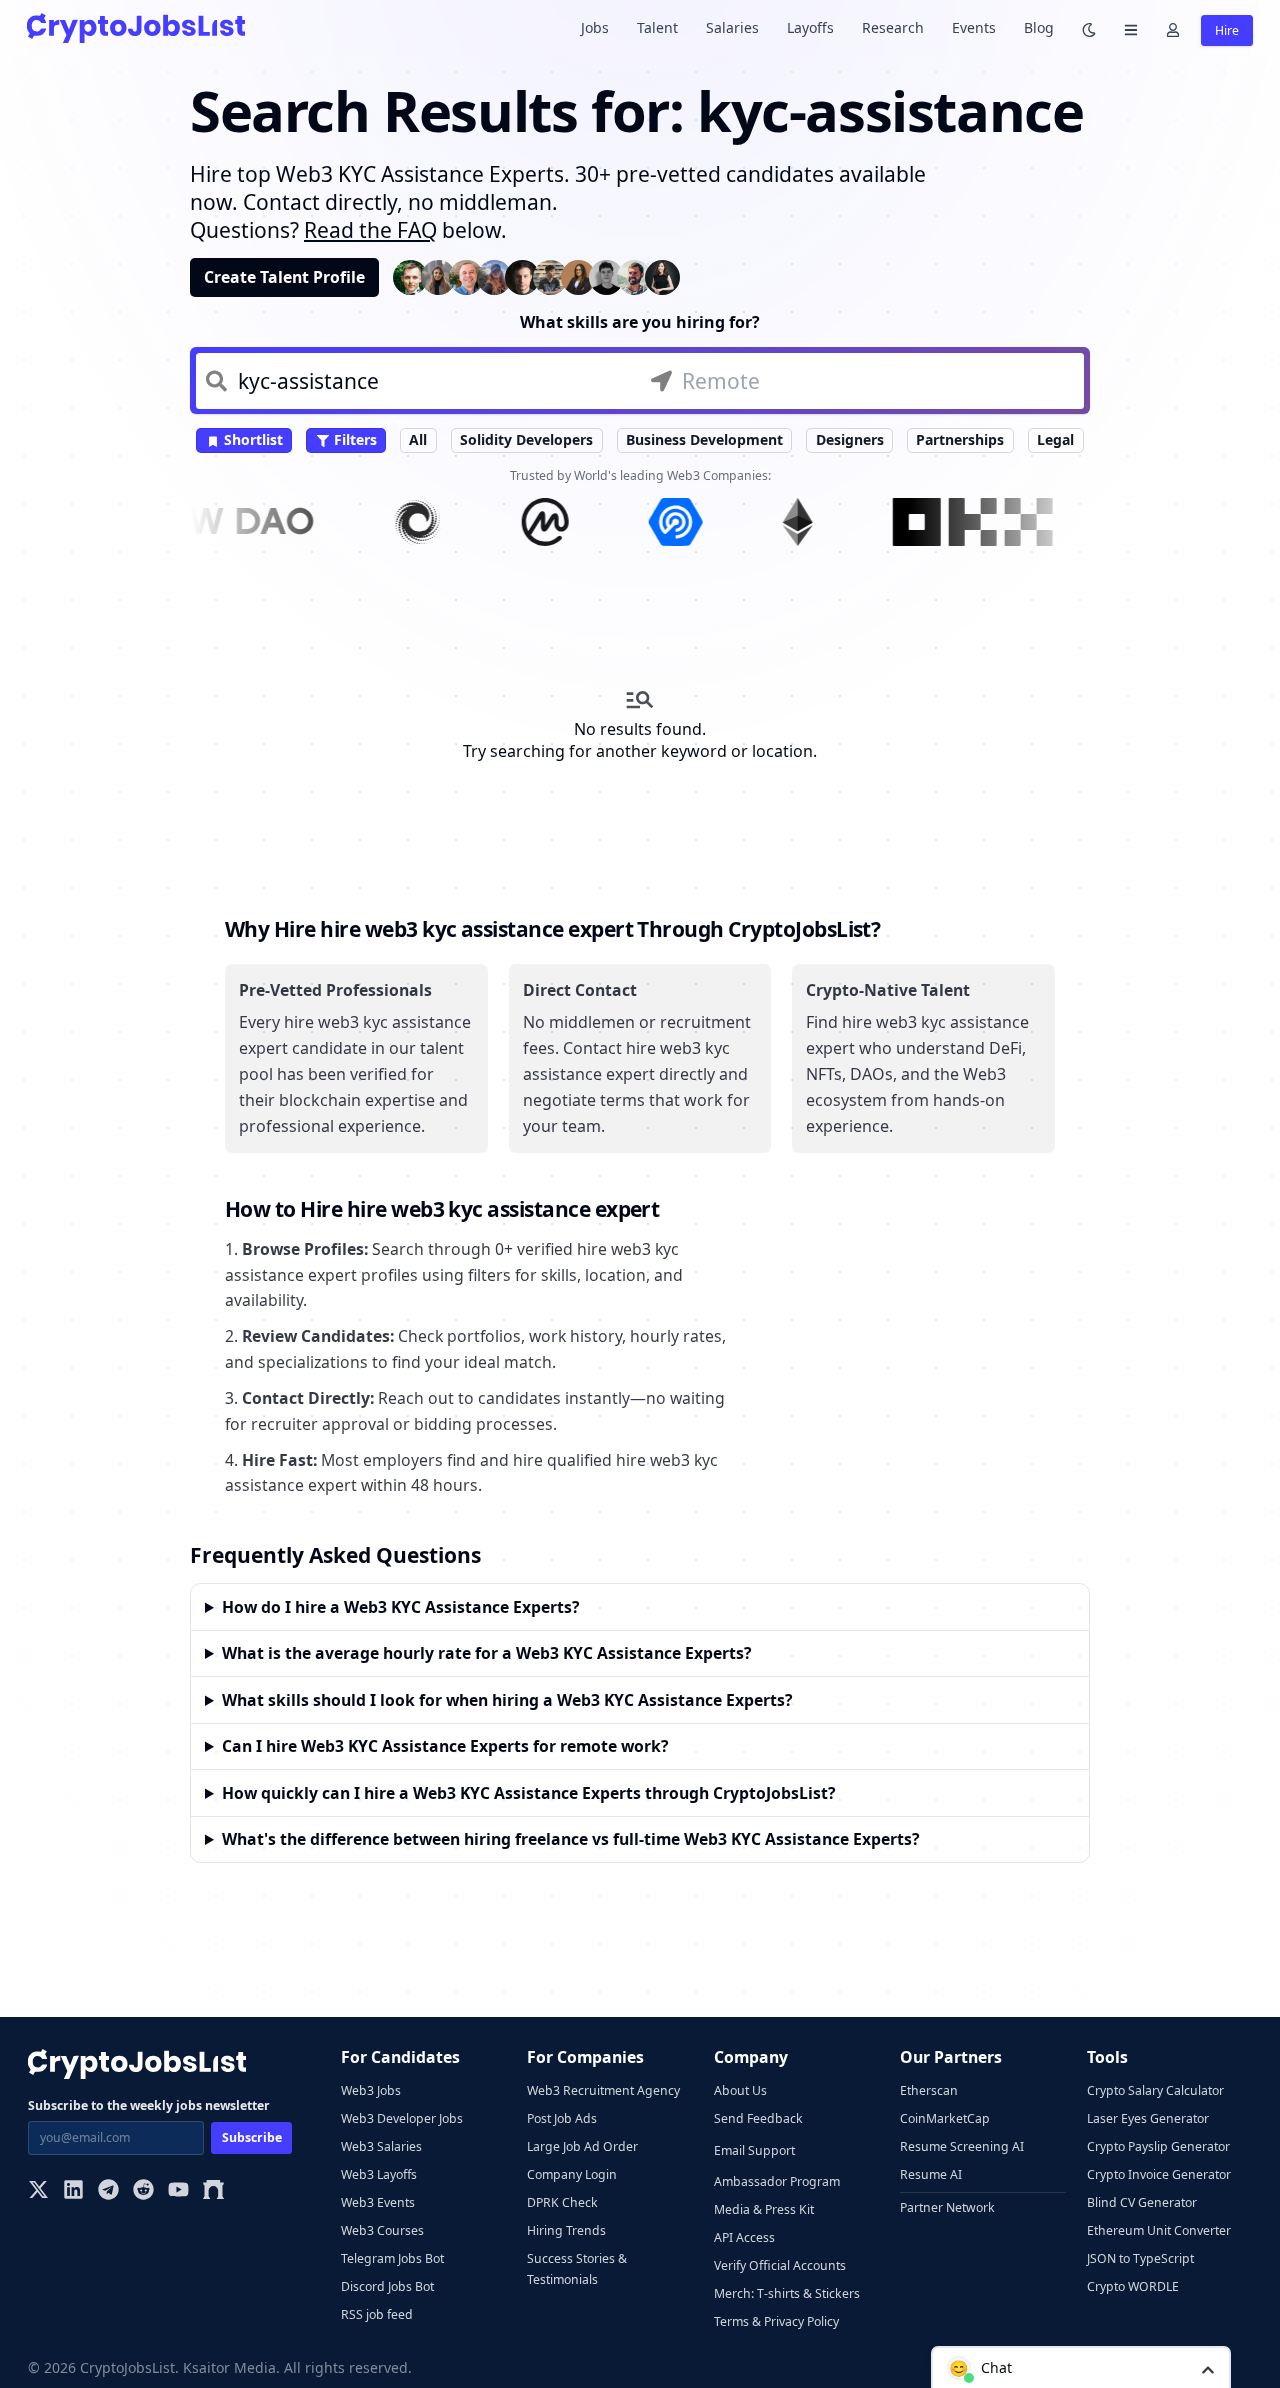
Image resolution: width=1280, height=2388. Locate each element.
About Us (740, 2090)
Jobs (595, 27)
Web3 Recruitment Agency (603, 2090)
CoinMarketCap (945, 2118)
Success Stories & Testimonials (577, 2269)
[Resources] (1131, 28)
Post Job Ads (562, 2118)
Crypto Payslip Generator (1158, 2146)
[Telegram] (108, 2191)
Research (893, 27)
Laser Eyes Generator (1148, 2118)
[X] (38, 2191)
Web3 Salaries (381, 2146)
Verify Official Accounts (780, 2265)
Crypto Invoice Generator (1159, 2174)
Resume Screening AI (962, 2146)
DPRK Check (562, 2202)
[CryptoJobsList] (136, 27)
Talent (657, 27)
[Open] (1208, 2368)
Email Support (754, 2150)
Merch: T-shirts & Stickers (787, 2293)
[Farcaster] (213, 2191)
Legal (1055, 439)
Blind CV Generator (1142, 2202)
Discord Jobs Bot (387, 2286)
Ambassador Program (777, 2181)
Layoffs (810, 27)
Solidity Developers (526, 439)
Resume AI (931, 2174)
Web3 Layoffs (379, 2174)
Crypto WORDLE (1133, 2286)
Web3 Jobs (371, 2090)
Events (974, 27)
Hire (1227, 30)
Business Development (704, 439)
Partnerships (960, 439)
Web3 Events (378, 2202)
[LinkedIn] (73, 2191)
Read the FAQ (370, 230)
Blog (1039, 27)
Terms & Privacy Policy (776, 2321)
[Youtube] (178, 2191)
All (418, 439)
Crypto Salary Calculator (1155, 2090)
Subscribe (252, 2137)
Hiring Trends (566, 2230)
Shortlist (251, 439)
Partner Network (947, 2207)
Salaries (732, 27)
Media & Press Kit (764, 2209)
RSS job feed (377, 2314)
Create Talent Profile (284, 277)
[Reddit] (143, 2191)
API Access (744, 2237)
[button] (1081, 2367)
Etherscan (929, 2090)
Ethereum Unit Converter (1159, 2230)
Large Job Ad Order (582, 2146)
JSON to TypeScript (1140, 2258)
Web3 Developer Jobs (402, 2118)
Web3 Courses (382, 2230)
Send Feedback (758, 2118)
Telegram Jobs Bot (392, 2258)
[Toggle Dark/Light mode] (1089, 28)
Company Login (572, 2174)
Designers (850, 439)
